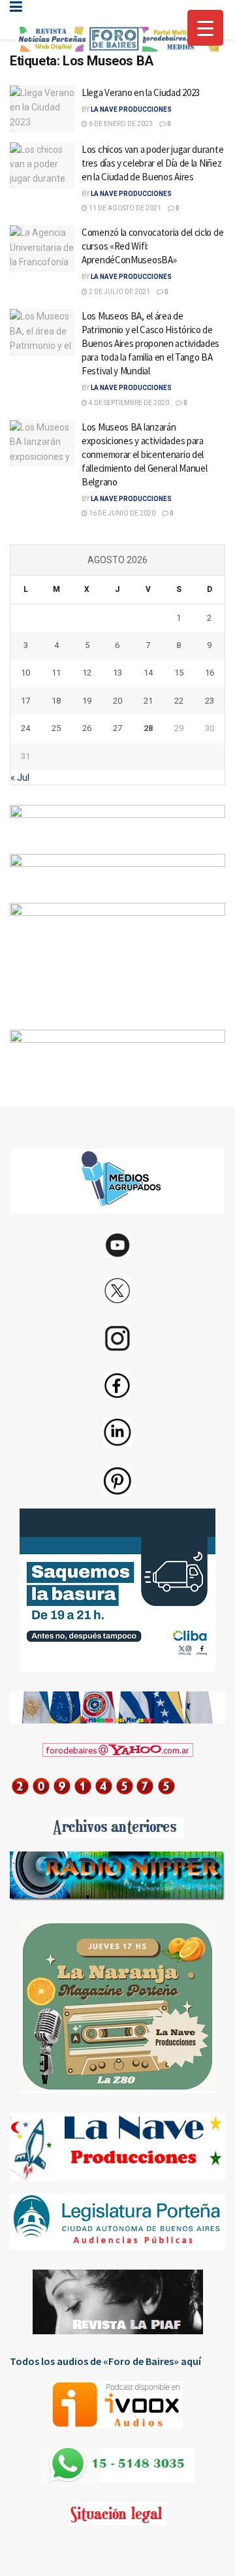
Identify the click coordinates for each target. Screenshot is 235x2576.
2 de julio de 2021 (119, 292)
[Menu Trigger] (205, 28)
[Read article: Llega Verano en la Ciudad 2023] (42, 109)
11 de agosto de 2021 (124, 208)
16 (210, 673)
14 (148, 673)
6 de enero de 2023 (120, 124)
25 (56, 728)
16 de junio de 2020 (121, 513)
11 (56, 673)
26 (87, 728)
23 (210, 701)
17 (25, 701)
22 (179, 701)
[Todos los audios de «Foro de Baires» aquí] (117, 2405)
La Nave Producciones (131, 109)
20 (117, 701)
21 (148, 701)
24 (25, 728)
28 (148, 728)
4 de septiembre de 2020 (128, 403)
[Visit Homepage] (117, 40)
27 (117, 728)
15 (179, 673)
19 (87, 701)
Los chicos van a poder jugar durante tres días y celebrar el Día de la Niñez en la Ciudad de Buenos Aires (152, 163)
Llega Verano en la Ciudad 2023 (141, 92)
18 (56, 701)
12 (87, 673)
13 (117, 673)
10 (25, 673)
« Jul (20, 777)
